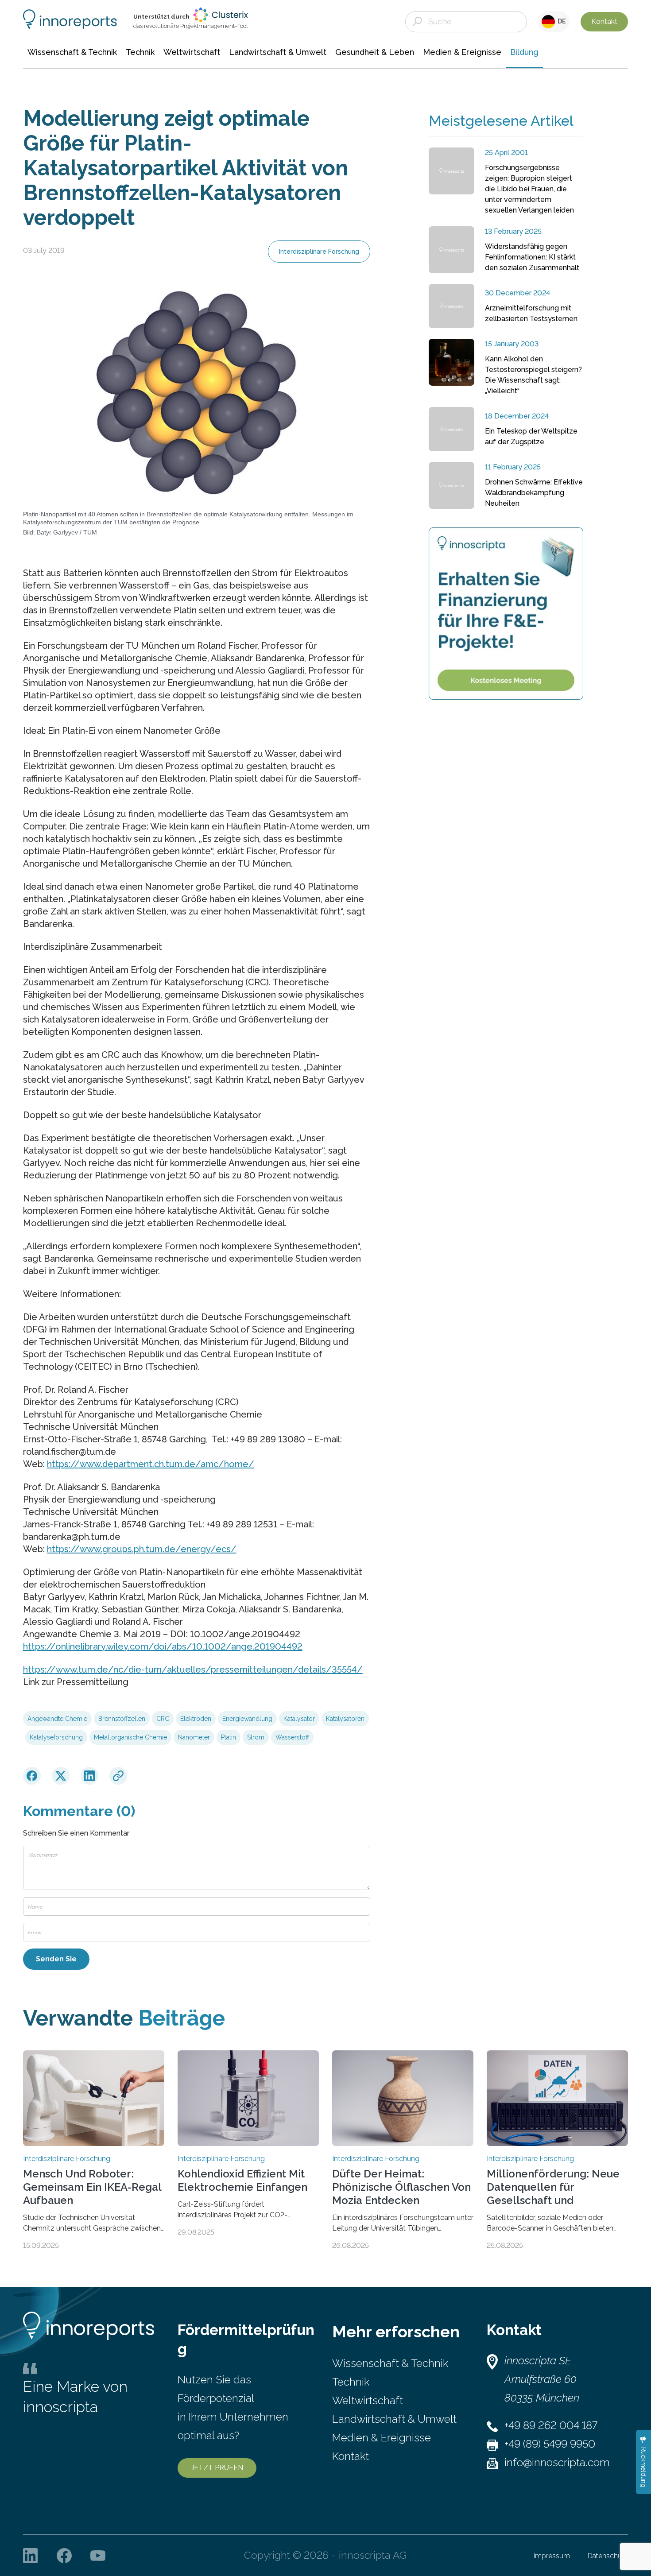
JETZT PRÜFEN (217, 2468)
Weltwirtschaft (368, 2400)
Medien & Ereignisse (382, 2438)
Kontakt (604, 21)
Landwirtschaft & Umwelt (394, 2419)
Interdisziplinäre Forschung (319, 252)
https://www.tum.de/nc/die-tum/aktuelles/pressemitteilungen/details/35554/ (193, 1670)
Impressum (552, 2556)
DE (560, 21)
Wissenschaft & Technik (390, 2363)
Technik (351, 2382)
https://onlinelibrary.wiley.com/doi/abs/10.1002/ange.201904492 (163, 1646)
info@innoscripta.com (557, 2462)
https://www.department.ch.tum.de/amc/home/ (151, 1464)
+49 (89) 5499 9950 (550, 2444)
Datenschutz (608, 2556)
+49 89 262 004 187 (551, 2425)
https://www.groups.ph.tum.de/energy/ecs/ (142, 1549)
